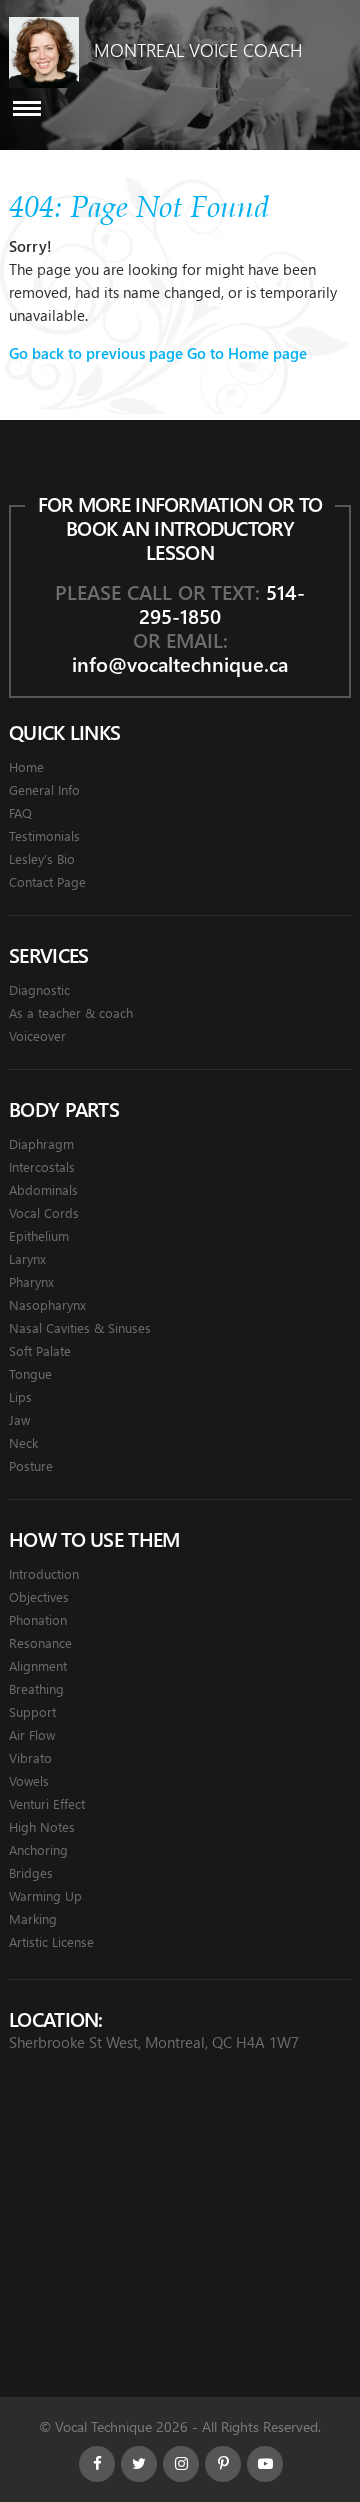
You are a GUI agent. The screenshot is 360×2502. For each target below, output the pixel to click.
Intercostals (42, 1166)
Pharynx (31, 1281)
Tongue (30, 1373)
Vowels (29, 1780)
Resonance (40, 1642)
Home (26, 766)
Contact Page (47, 881)
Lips (20, 1396)
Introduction (44, 1573)
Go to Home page (247, 353)
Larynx (27, 1258)
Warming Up (45, 1895)
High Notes (42, 1826)
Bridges (31, 1872)
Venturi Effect (47, 1803)
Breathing (36, 1688)
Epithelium (39, 1235)
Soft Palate (40, 1350)
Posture (31, 1465)
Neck (23, 1442)
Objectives (39, 1596)
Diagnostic (39, 989)
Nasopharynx (47, 1304)
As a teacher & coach (71, 1012)
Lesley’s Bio (42, 858)
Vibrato (30, 1757)
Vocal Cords (44, 1212)
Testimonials (44, 835)
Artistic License (51, 1941)
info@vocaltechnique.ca (180, 663)
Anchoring (38, 1849)
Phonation (38, 1619)
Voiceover (37, 1035)
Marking (33, 1918)
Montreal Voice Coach (198, 50)
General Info (44, 789)
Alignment (38, 1665)
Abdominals (43, 1189)
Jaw (19, 1419)
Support (32, 1711)
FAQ (20, 812)
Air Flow (32, 1734)
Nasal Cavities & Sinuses (80, 1327)
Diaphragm (41, 1143)
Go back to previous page (96, 353)
